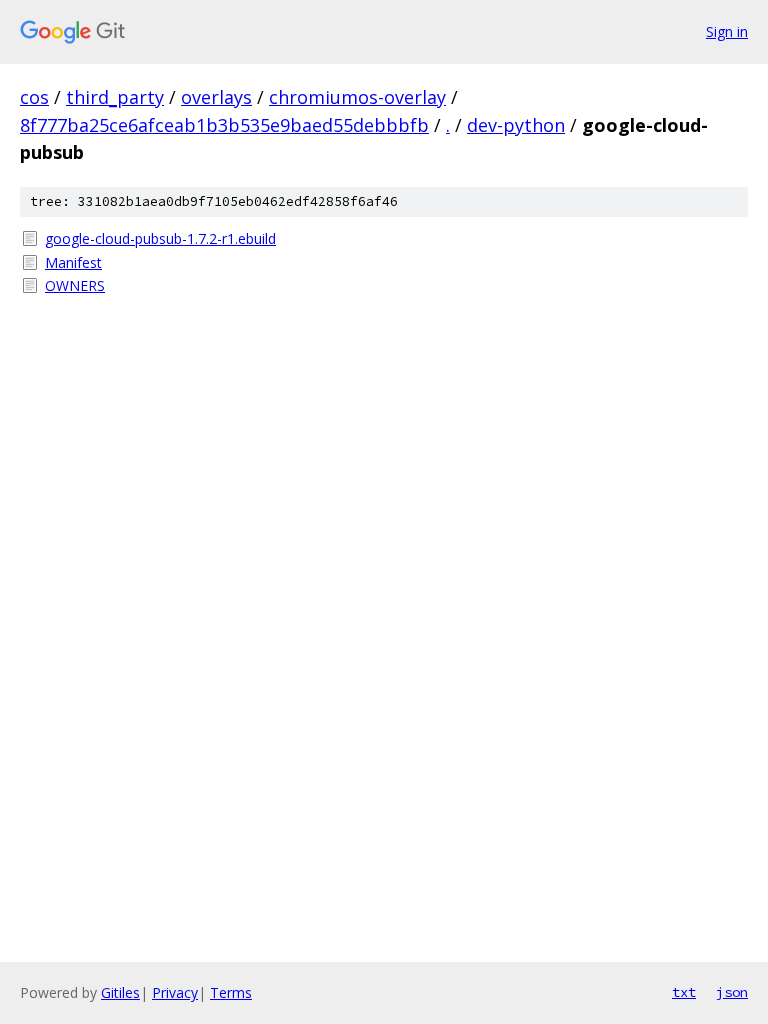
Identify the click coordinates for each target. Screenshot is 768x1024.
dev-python (516, 125)
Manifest (73, 262)
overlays (216, 97)
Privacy (175, 992)
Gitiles (120, 992)
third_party (115, 97)
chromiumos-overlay (357, 97)
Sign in (727, 31)
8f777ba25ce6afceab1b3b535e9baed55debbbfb (224, 125)
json (732, 992)
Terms (231, 992)
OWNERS (75, 285)
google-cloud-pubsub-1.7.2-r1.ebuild (160, 238)
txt (684, 992)
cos (34, 97)
